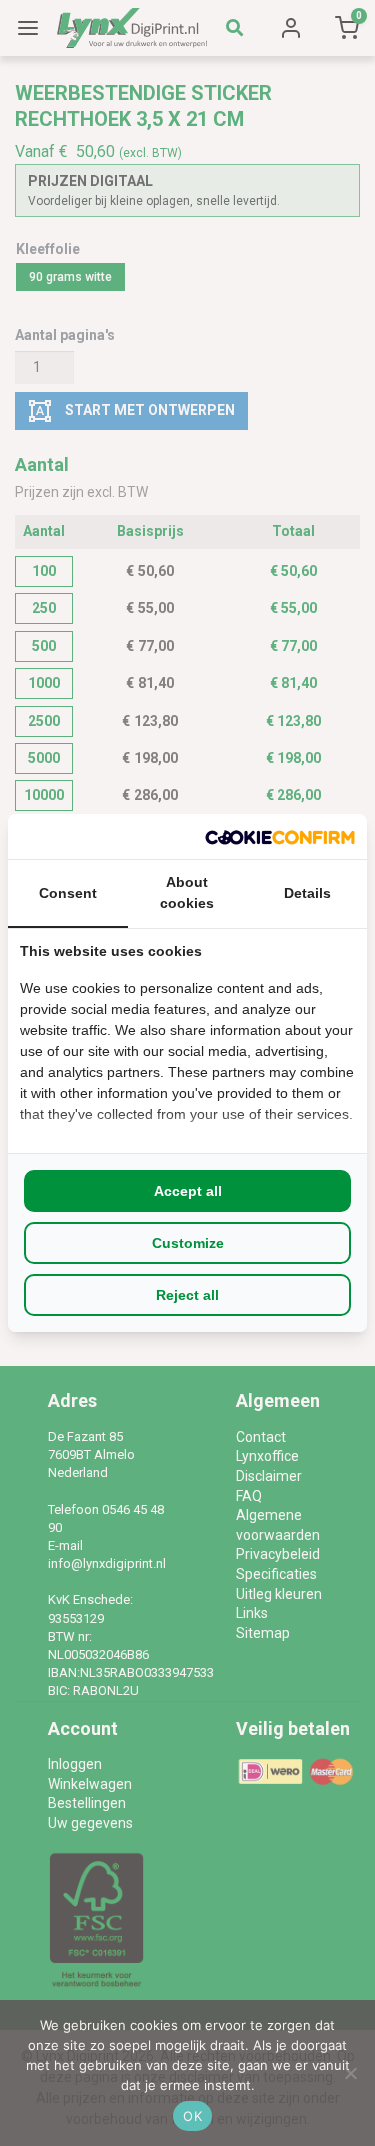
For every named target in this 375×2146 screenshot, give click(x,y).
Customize (188, 1243)
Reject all (187, 1295)
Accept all (188, 1191)
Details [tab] (307, 893)
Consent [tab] (68, 893)
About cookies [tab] (187, 892)
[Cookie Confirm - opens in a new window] (280, 836)
